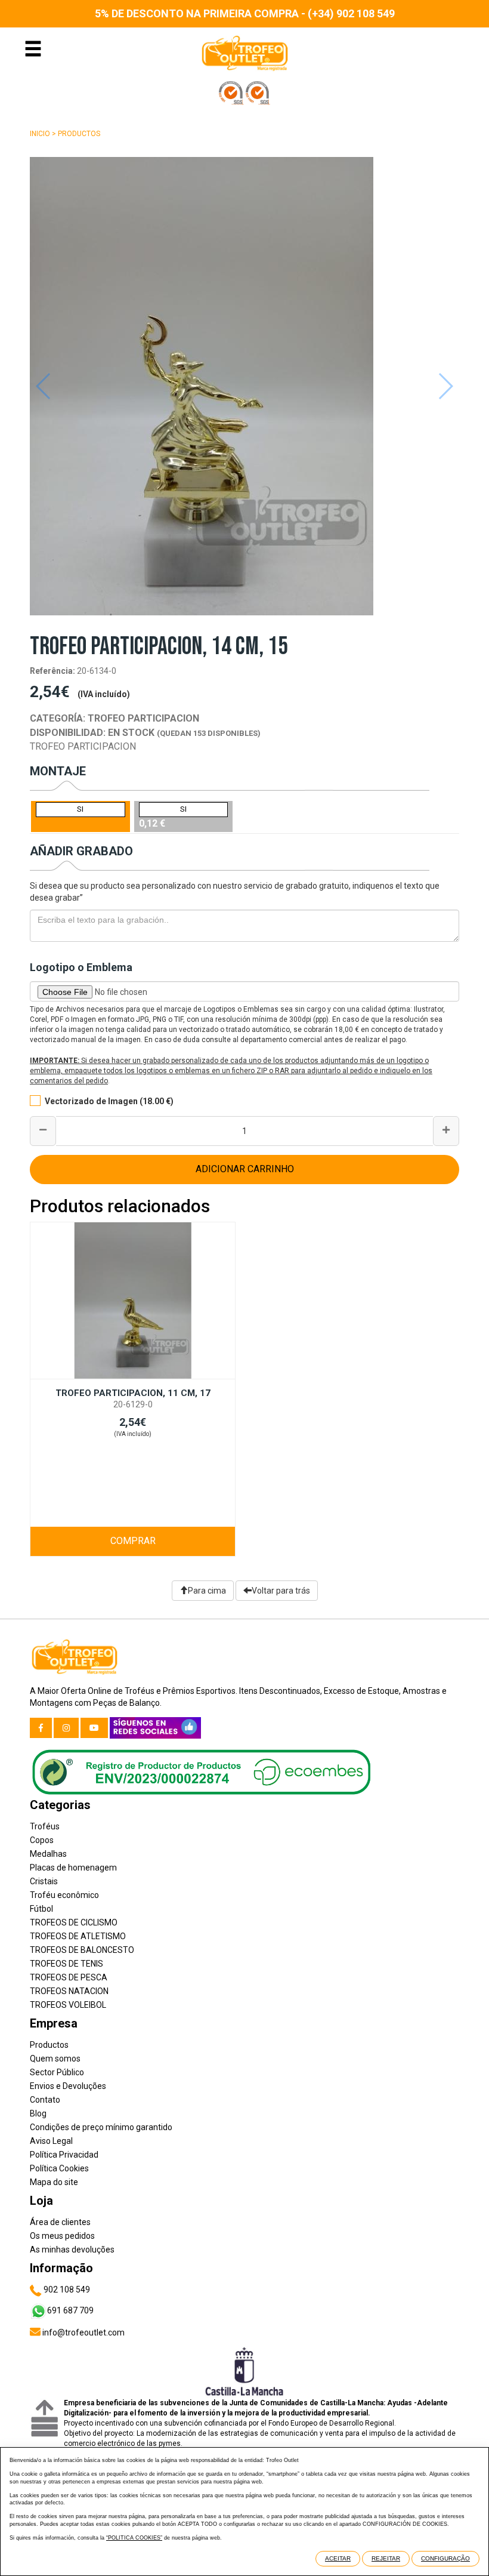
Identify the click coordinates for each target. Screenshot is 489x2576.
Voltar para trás (281, 1591)
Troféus (45, 1826)
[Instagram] (66, 1728)
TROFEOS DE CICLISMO (74, 1922)
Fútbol (41, 1909)
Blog (38, 2113)
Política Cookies (59, 2168)
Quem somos (55, 2059)
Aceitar (338, 2558)
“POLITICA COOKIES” (134, 2538)
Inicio (40, 134)
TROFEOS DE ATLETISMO (78, 1936)
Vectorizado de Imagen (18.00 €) (109, 1101)
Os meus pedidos (62, 2236)
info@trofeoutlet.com (83, 2332)
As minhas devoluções (72, 2250)
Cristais (44, 1881)
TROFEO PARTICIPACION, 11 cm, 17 (133, 1393)
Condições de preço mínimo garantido (101, 2127)
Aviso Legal (51, 2141)
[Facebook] (41, 1728)
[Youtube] (94, 1728)
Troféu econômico (64, 1895)
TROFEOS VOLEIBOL (68, 2005)
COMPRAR (133, 1541)
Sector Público (57, 2072)
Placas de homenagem (73, 1868)
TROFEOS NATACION (69, 1991)
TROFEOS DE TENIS (66, 1964)
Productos (79, 134)
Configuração (445, 2558)
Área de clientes (60, 2222)
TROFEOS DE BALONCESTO (82, 1950)
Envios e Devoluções (68, 2086)
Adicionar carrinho (245, 1169)
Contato (45, 2100)
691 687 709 (70, 2310)
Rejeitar (386, 2558)
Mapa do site (54, 2182)
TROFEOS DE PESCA (69, 1977)
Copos (42, 1840)
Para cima (207, 1591)
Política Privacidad (64, 2155)
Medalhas (48, 1854)
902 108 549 (66, 2290)
